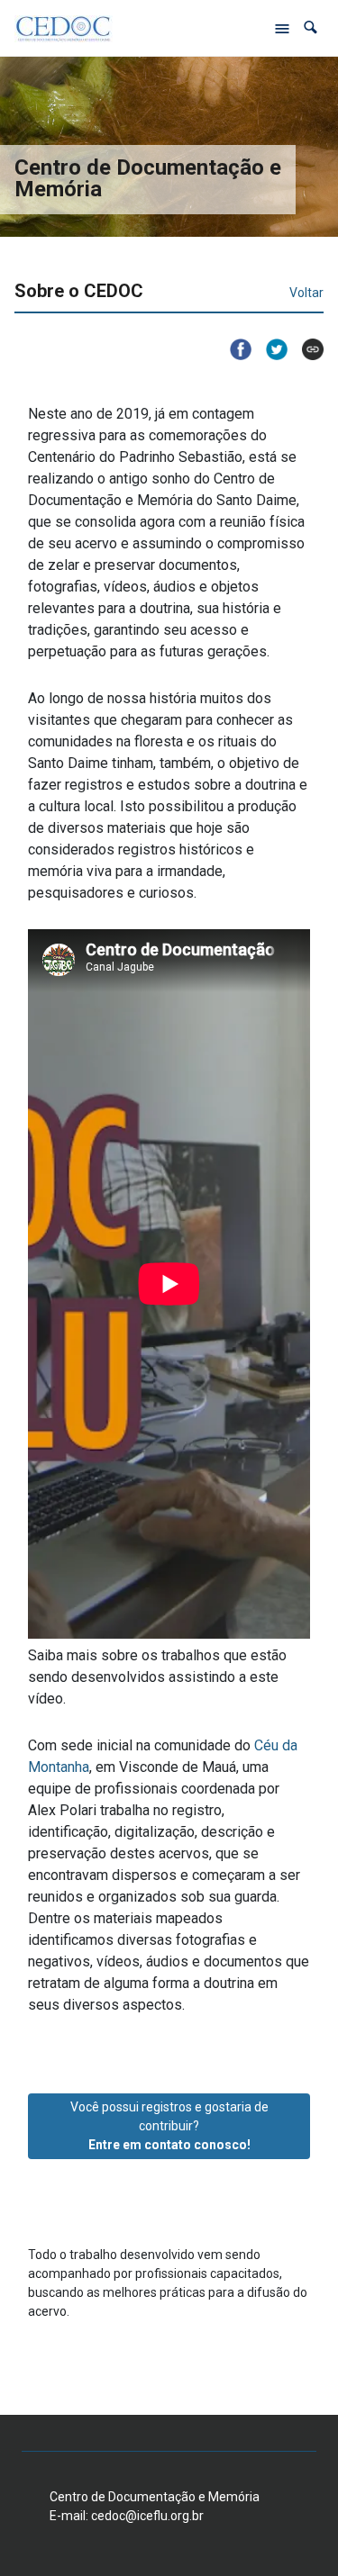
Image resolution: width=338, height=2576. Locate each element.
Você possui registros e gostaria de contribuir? (169, 2126)
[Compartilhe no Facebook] (233, 349)
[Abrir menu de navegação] (282, 28)
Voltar (306, 293)
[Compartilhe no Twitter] (269, 349)
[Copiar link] (306, 349)
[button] (311, 27)
